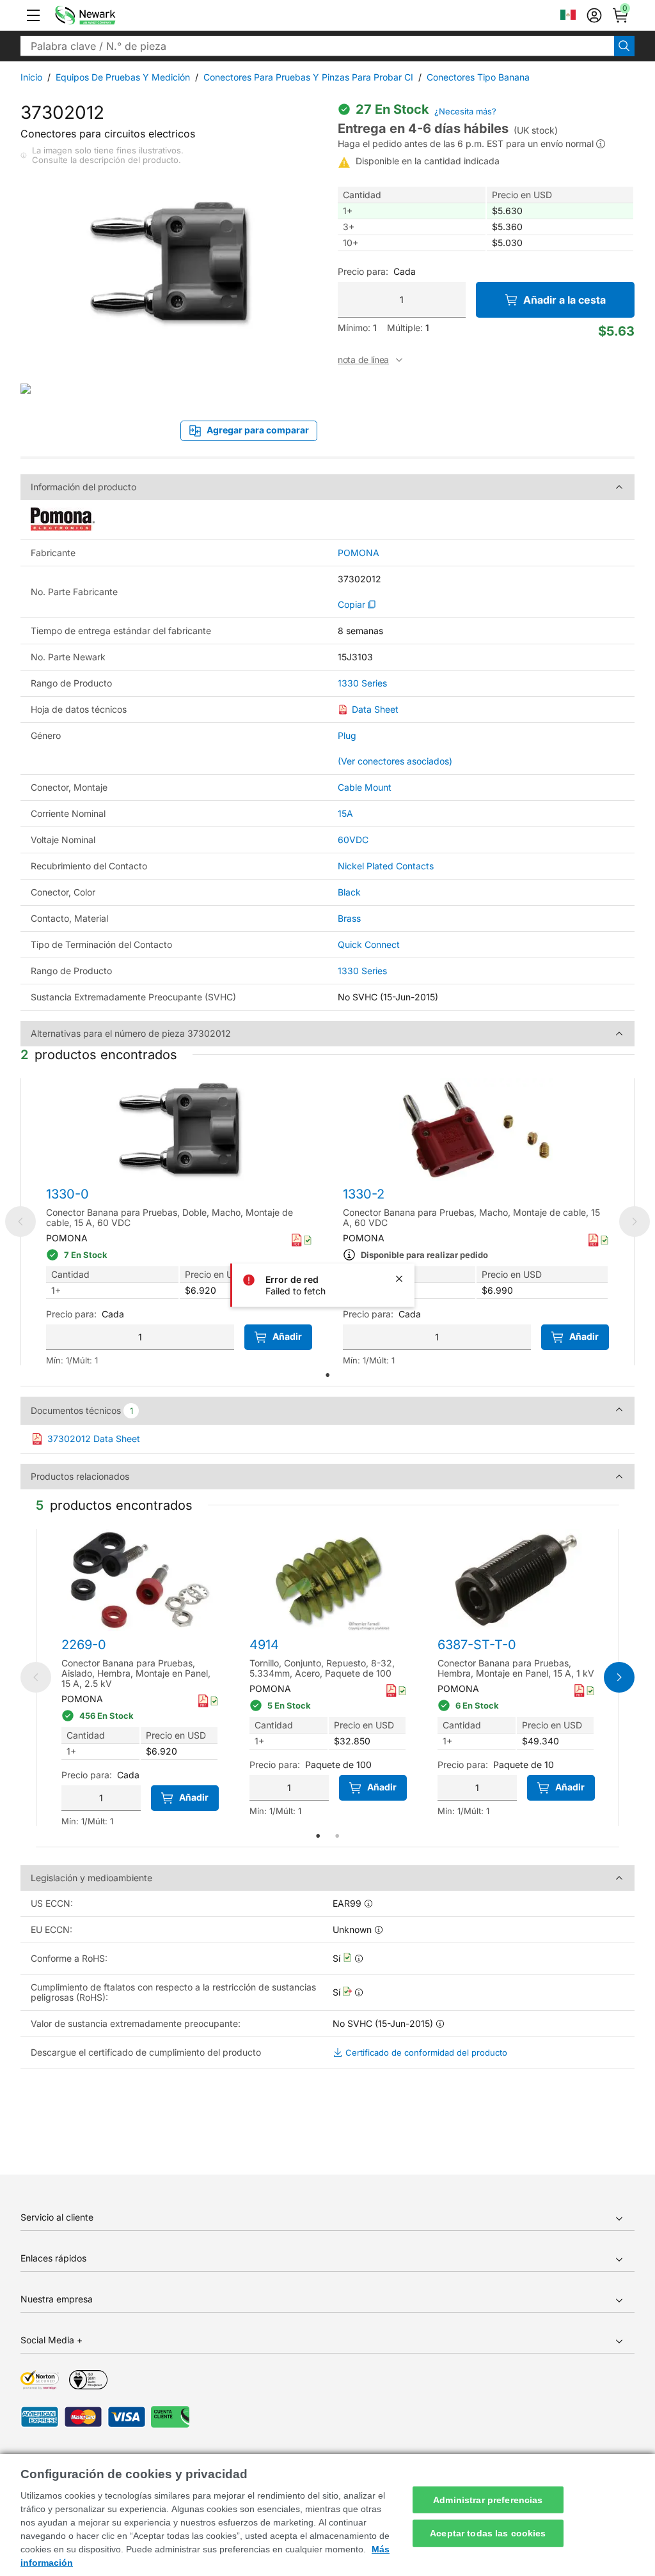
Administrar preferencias (488, 2499)
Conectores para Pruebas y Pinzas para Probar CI (308, 77)
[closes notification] (399, 1279)
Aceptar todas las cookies (488, 2533)
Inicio (31, 77)
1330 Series (362, 683)
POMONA (359, 553)
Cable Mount (365, 787)
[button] (33, 15)
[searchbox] (317, 46)
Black (349, 892)
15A (345, 813)
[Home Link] (104, 15)
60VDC (353, 840)
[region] (327, 2515)
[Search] (624, 46)
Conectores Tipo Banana (478, 77)
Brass (349, 918)
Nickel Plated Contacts (386, 866)
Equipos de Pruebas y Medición (123, 77)
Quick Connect (369, 944)
